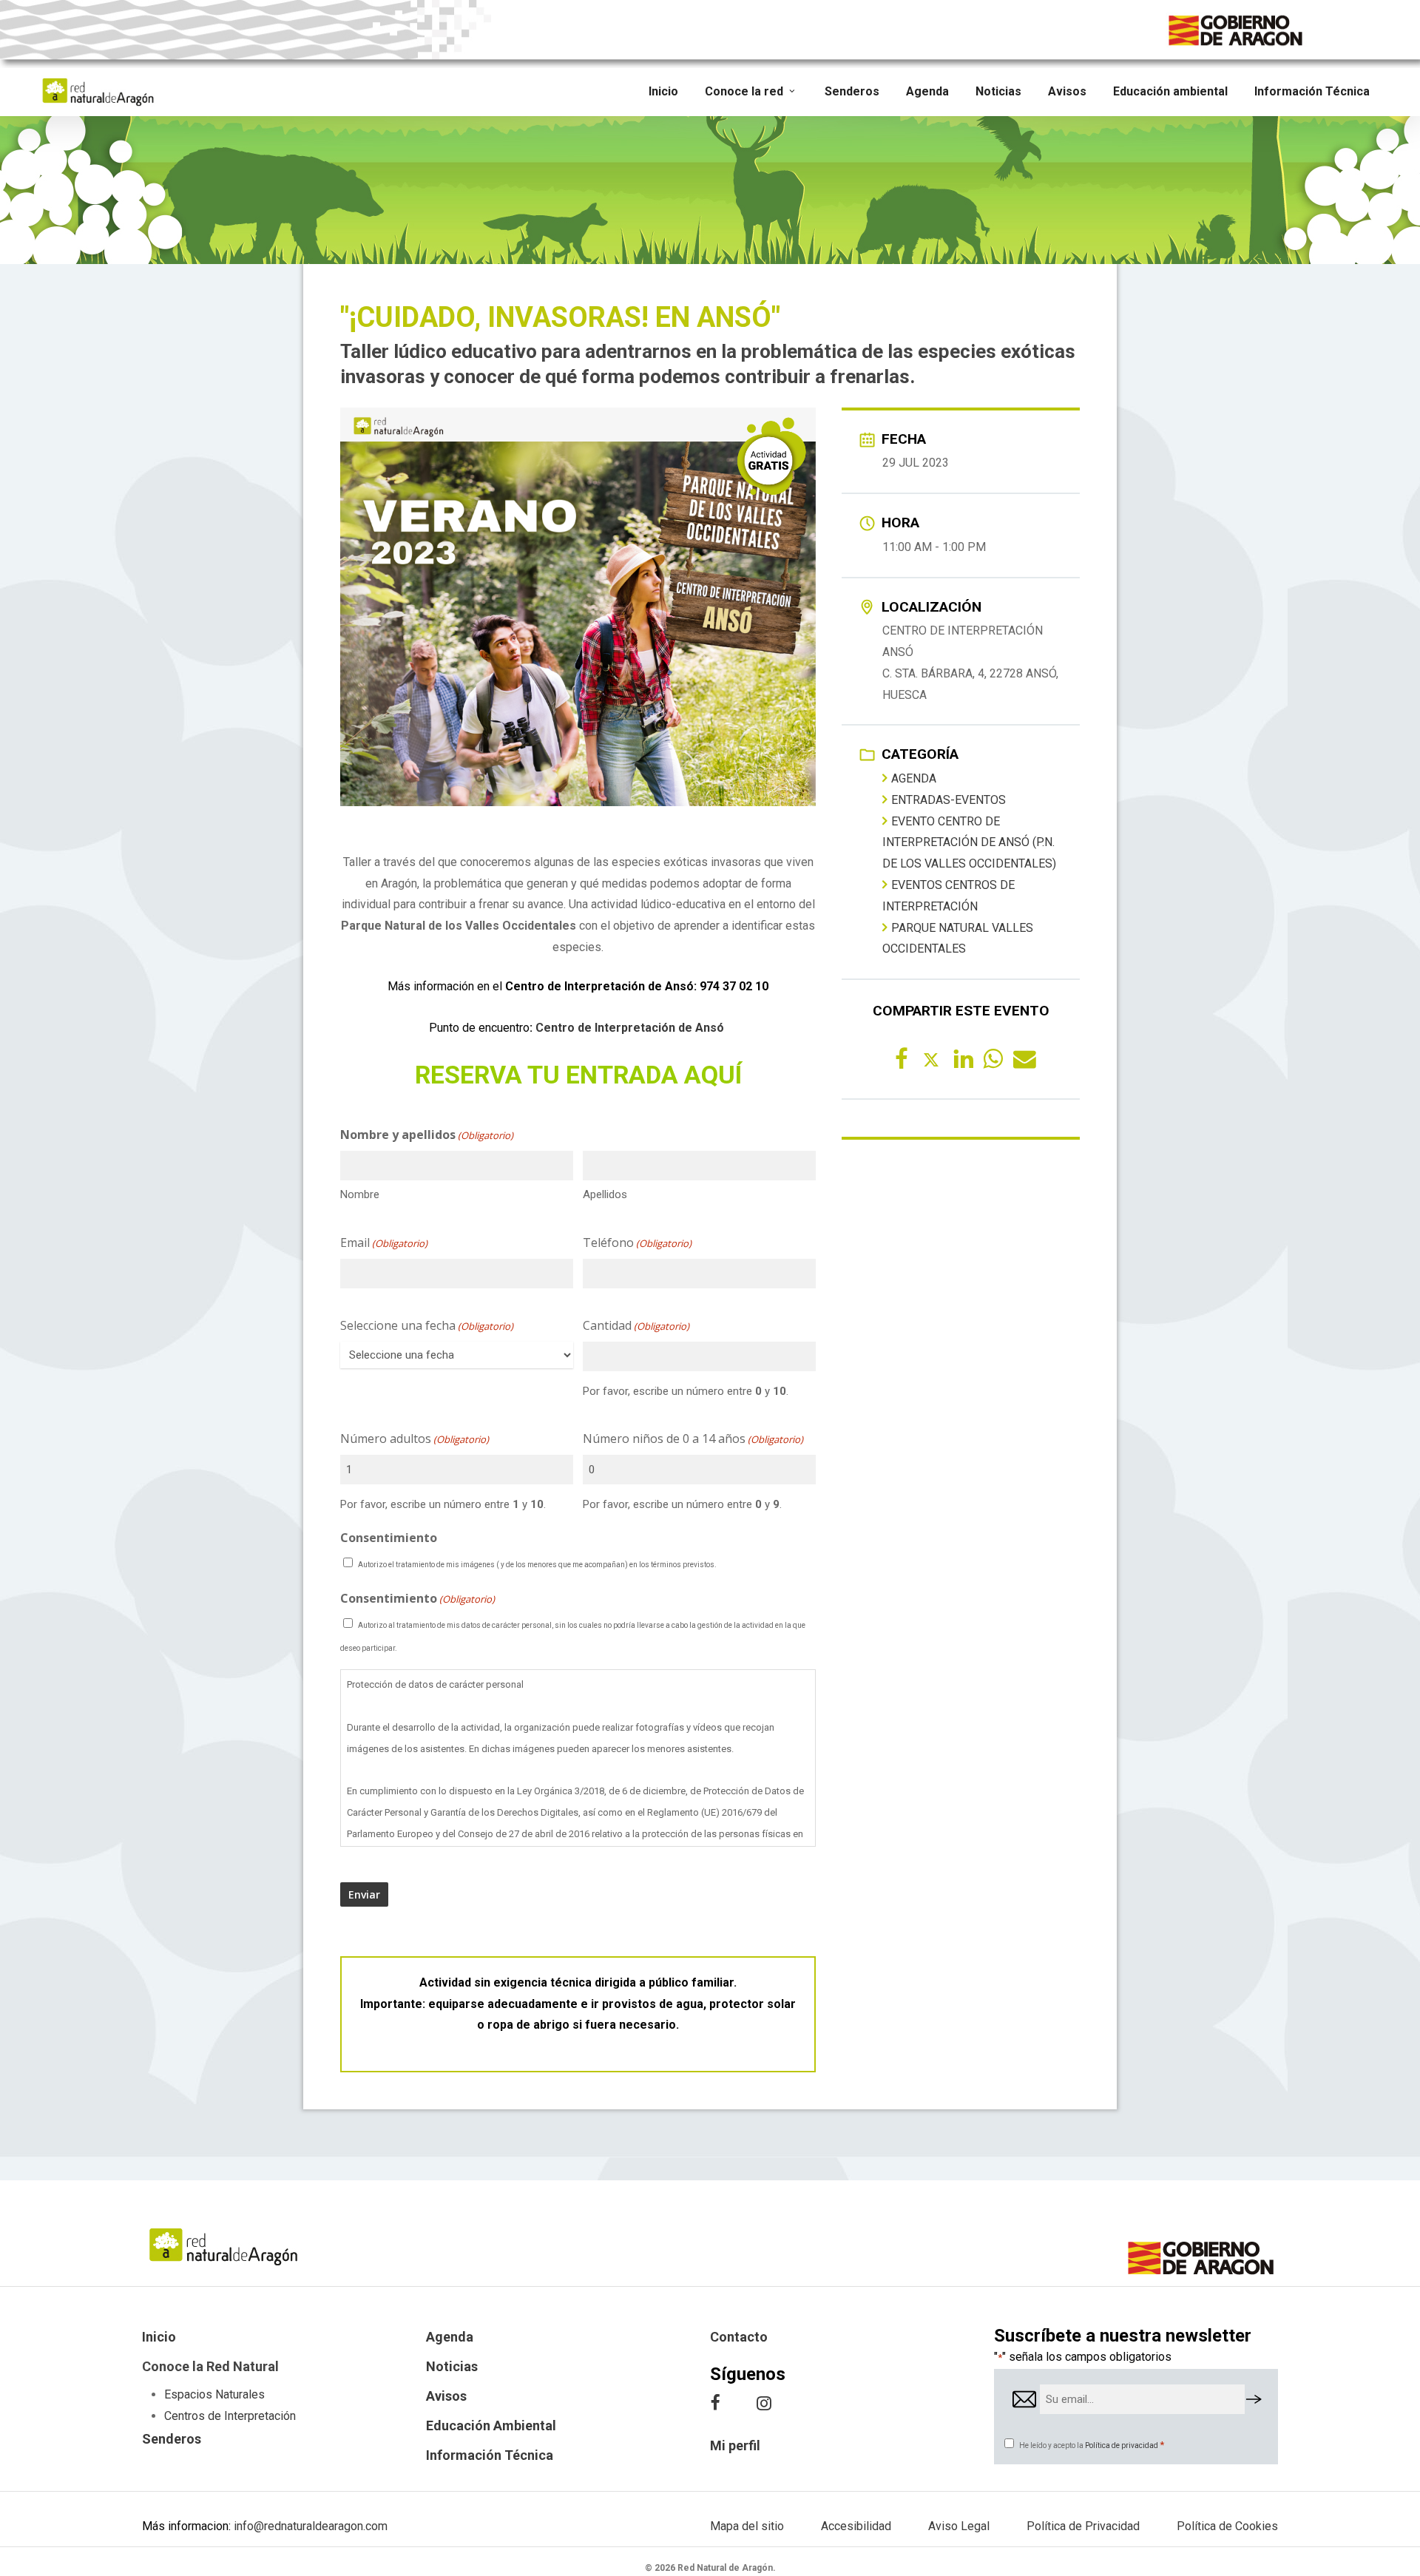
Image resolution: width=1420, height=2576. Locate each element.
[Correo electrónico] (1020, 1058)
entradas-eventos (949, 800)
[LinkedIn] (961, 1058)
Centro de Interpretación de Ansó (630, 1028)
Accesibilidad (856, 2526)
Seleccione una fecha (427, 1325)
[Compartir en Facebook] (902, 1058)
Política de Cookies (1227, 2526)
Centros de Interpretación (230, 2416)
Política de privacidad (1122, 2445)
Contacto (739, 2337)
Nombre (360, 1194)
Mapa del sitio (747, 2526)
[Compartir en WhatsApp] (990, 1058)
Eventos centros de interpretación (949, 896)
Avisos (446, 2396)
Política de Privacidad (1083, 2526)
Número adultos (415, 1439)
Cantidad (636, 1325)
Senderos (172, 2439)
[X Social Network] (931, 1058)
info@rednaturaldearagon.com (311, 2526)
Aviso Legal (959, 2526)
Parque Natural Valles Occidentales (958, 939)
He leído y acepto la (1092, 2445)
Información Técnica (490, 2455)
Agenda (914, 778)
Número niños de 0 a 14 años (693, 1439)
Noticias (452, 2366)
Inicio (159, 2337)
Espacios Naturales (214, 2394)
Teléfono (637, 1243)
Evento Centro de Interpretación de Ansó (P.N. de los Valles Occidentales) (969, 843)
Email (384, 1243)
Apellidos (605, 1194)
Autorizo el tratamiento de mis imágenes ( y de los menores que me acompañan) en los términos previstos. (537, 1565)
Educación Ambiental (491, 2425)
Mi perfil (735, 2445)
